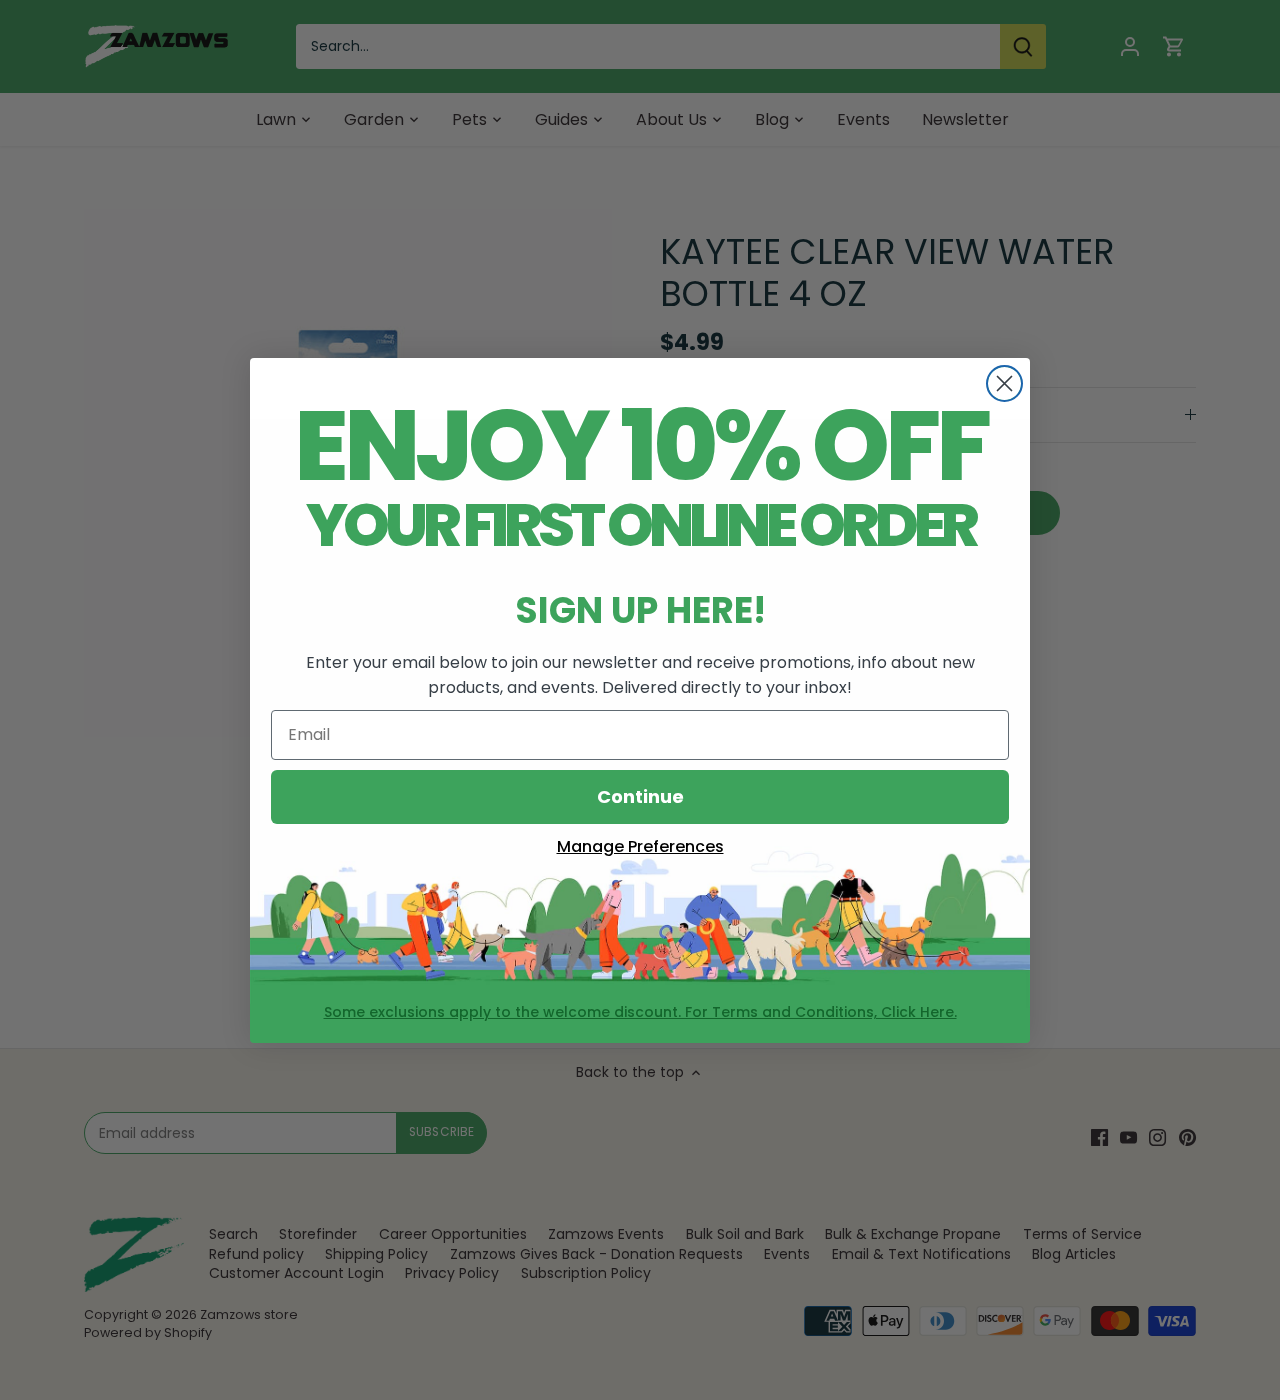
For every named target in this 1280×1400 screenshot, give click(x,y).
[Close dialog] (1004, 383)
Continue (640, 796)
